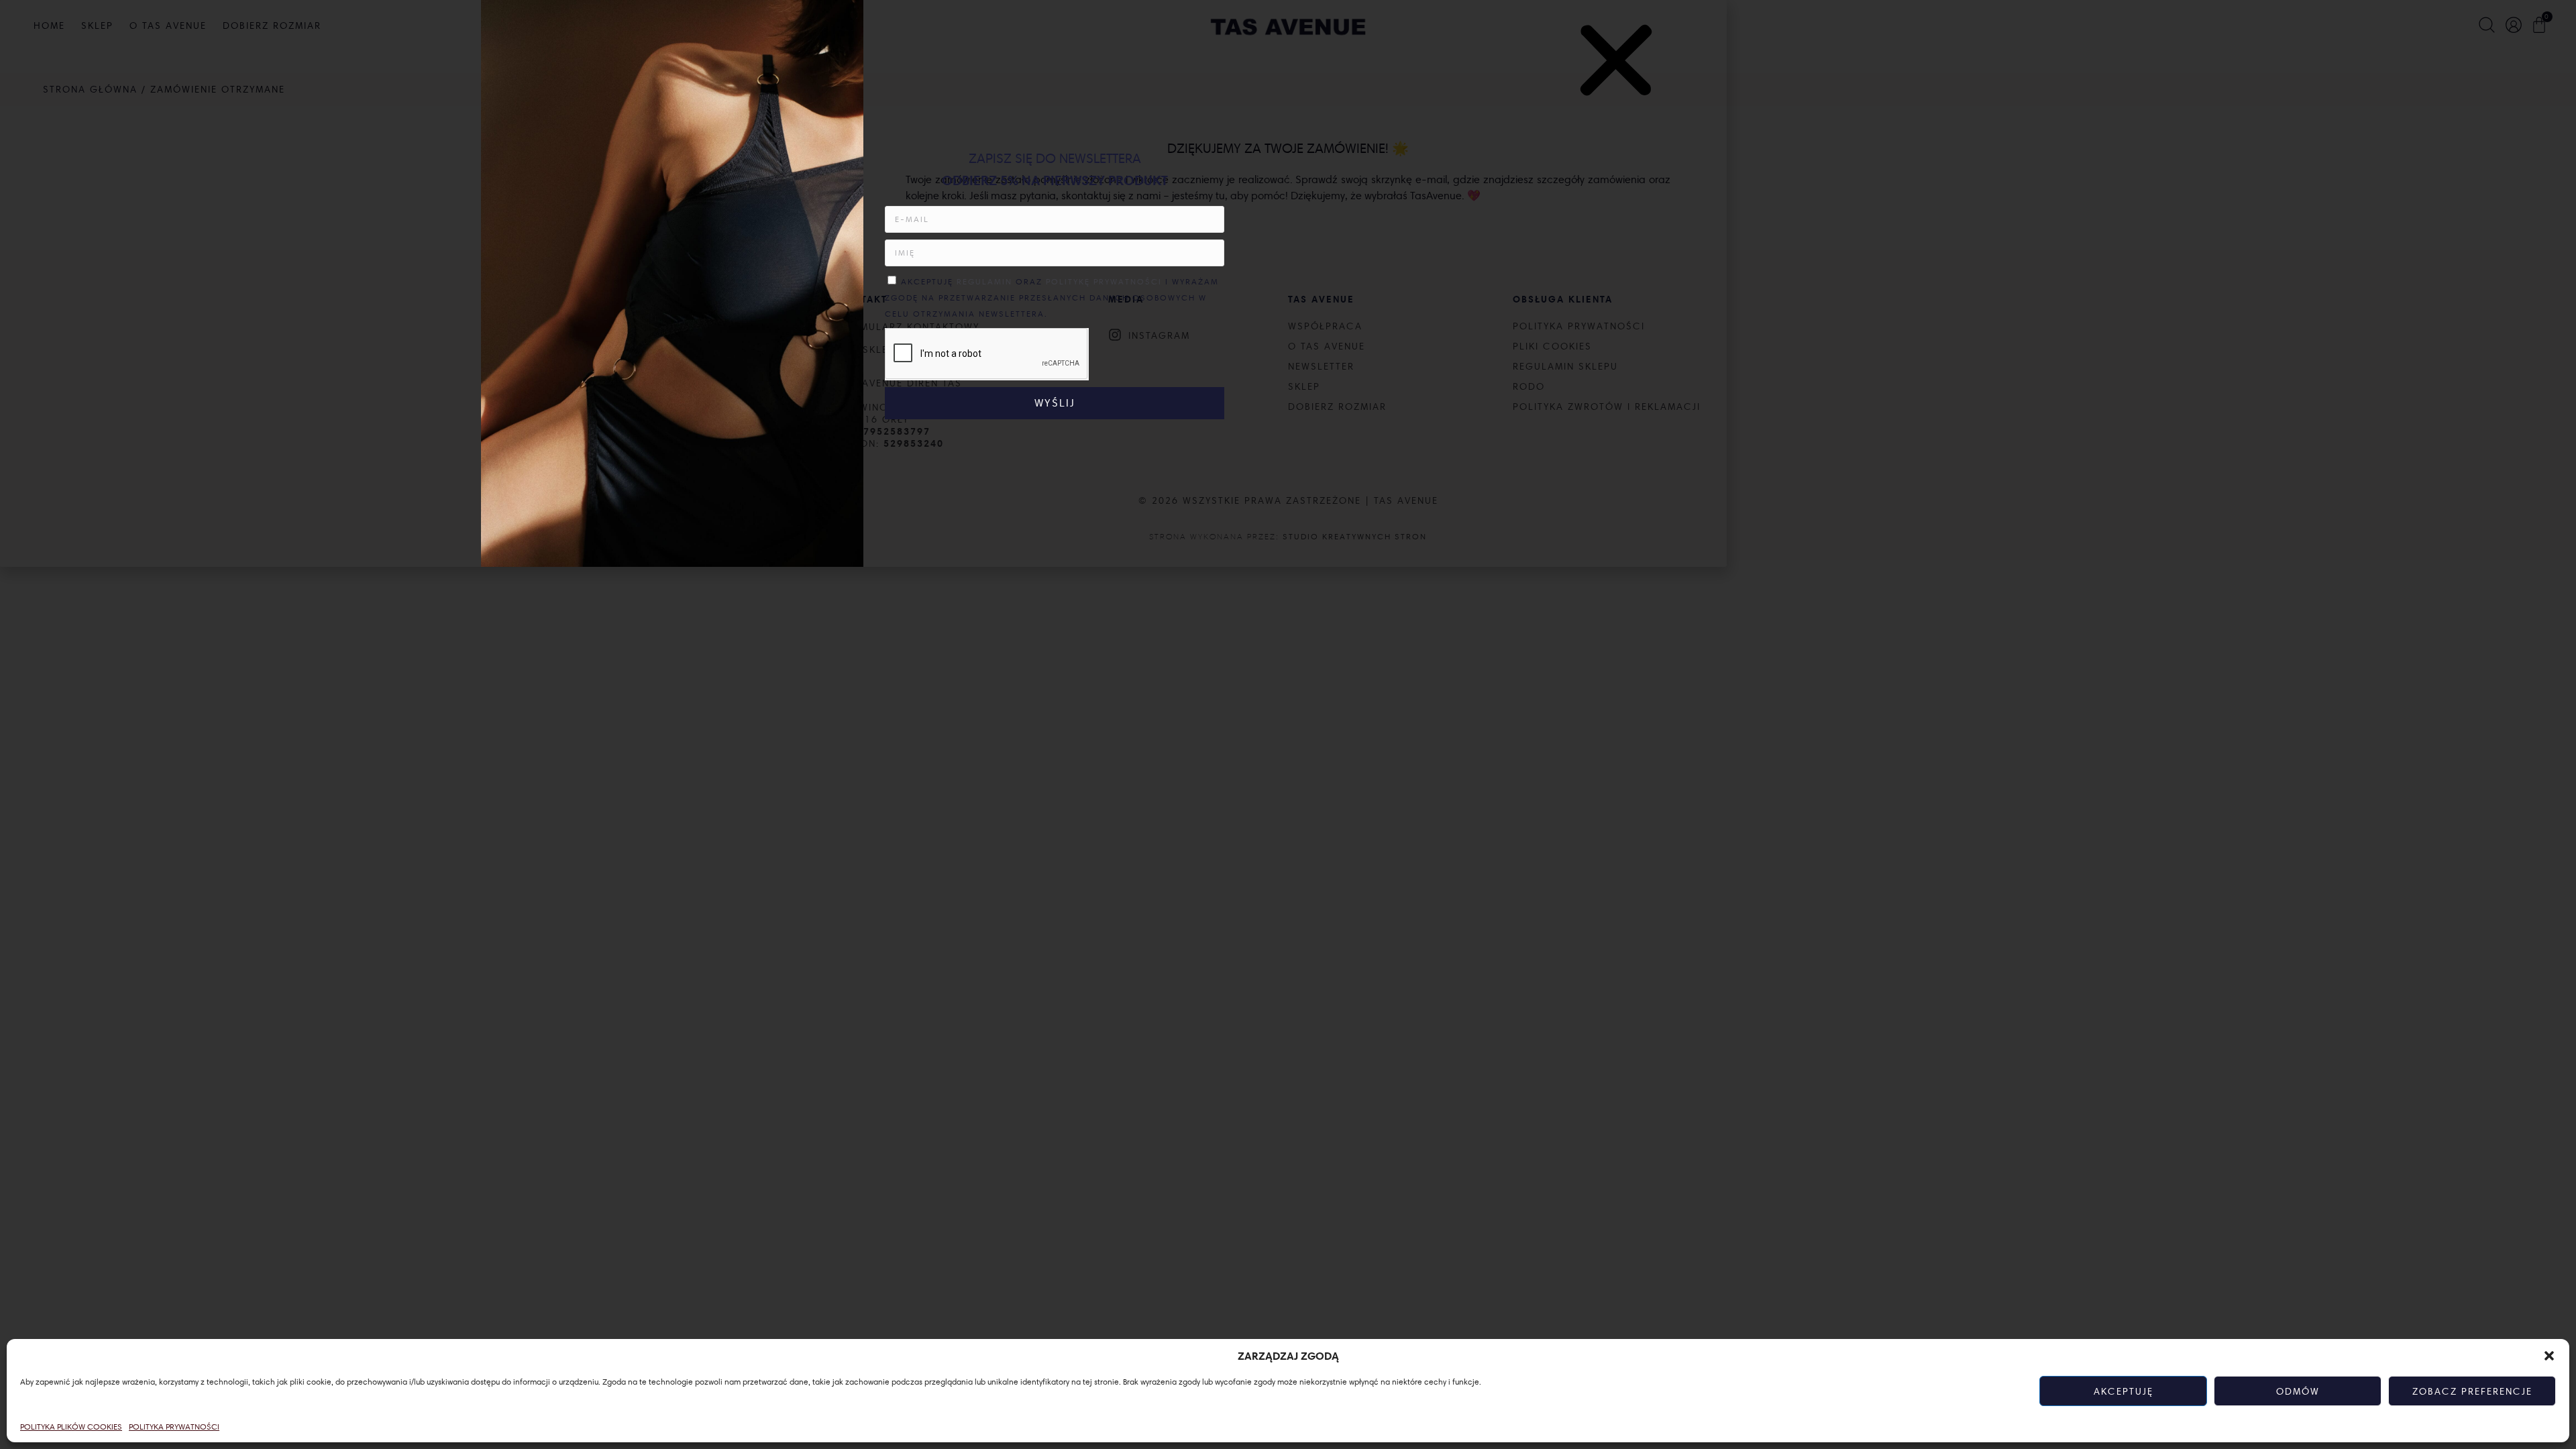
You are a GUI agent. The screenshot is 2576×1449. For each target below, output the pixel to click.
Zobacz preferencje (2472, 1391)
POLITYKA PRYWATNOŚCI (174, 1427)
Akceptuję (2124, 1391)
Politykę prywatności (1106, 281)
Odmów (2298, 1391)
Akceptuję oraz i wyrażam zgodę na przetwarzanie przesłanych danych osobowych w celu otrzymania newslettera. (1052, 298)
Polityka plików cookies (71, 1427)
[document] (1288, 724)
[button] (2549, 1356)
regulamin (984, 281)
